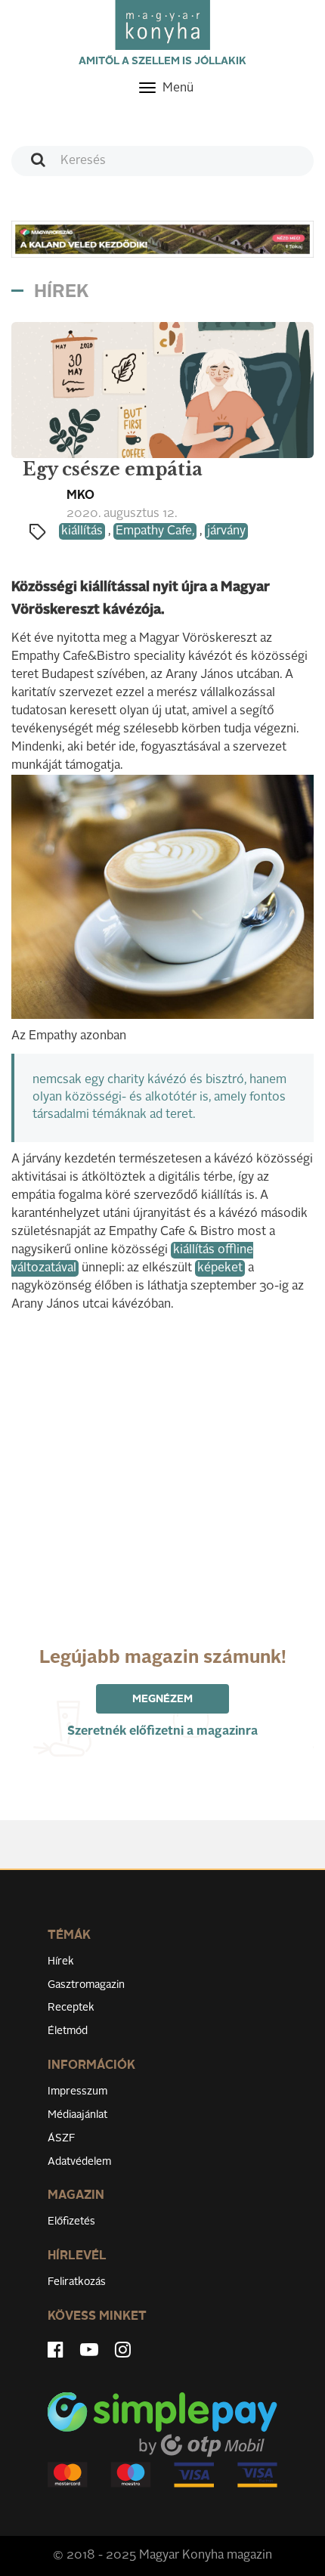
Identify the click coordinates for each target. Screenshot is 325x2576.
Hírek (61, 1961)
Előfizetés (71, 2221)
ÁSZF (62, 2138)
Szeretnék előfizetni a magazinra (162, 1732)
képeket (220, 1268)
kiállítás (82, 531)
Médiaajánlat (77, 2115)
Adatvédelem (79, 2162)
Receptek (71, 2008)
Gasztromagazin (86, 1985)
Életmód (68, 2031)
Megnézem (162, 1699)
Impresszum (77, 2091)
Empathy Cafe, (155, 531)
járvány (226, 531)
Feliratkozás (77, 2282)
